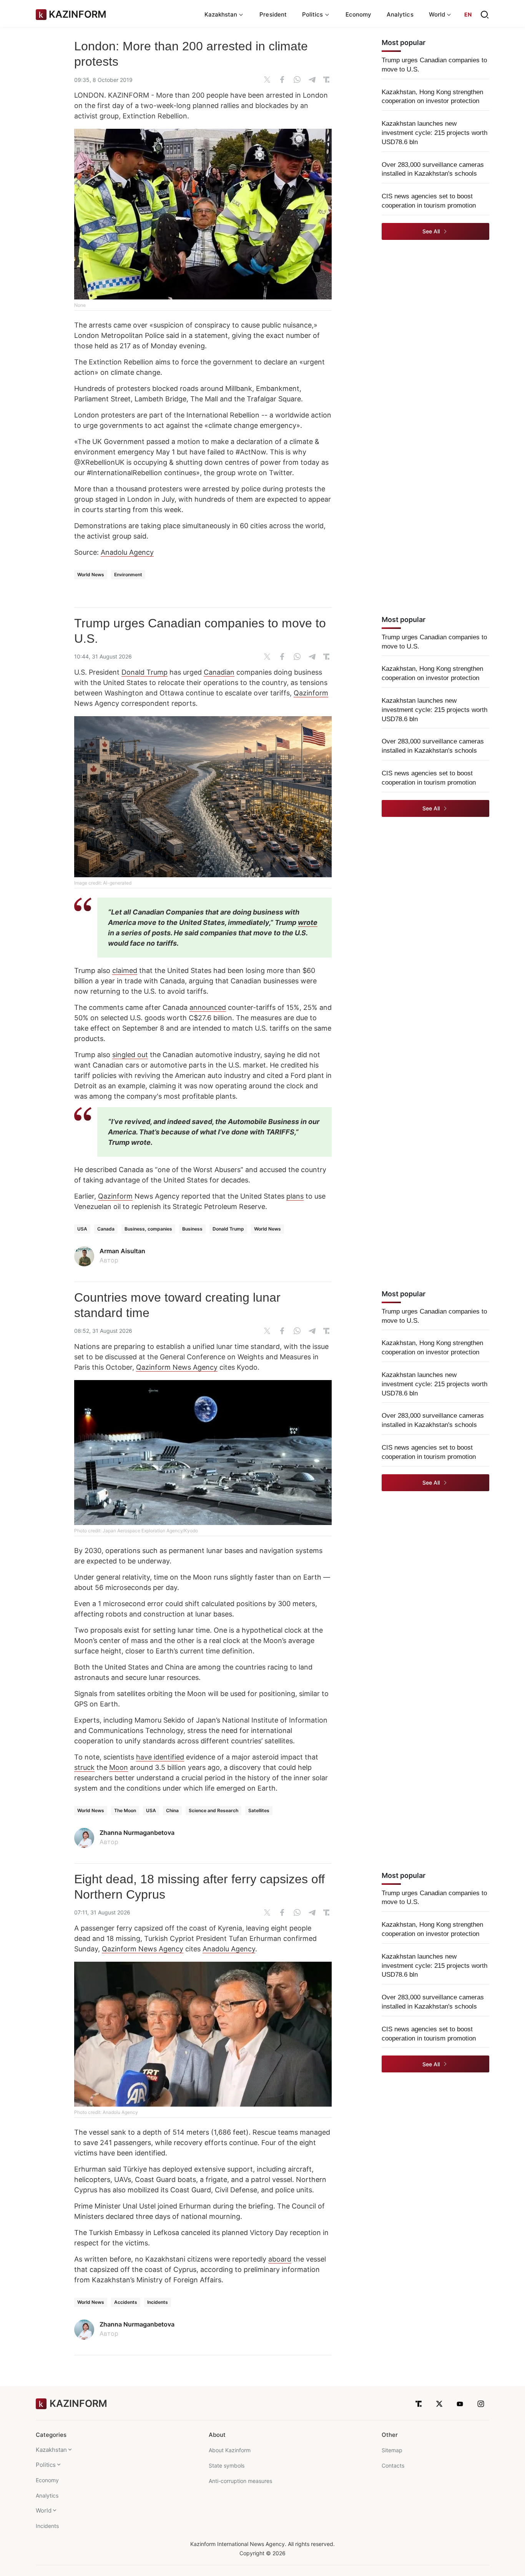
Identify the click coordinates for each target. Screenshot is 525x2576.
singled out (130, 1055)
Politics (46, 2465)
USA (82, 1229)
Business (192, 1229)
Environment (128, 575)
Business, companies (148, 1229)
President (273, 14)
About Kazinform (230, 2450)
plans (295, 1196)
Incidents (158, 2302)
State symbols (227, 2465)
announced (208, 1007)
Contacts (393, 2465)
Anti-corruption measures (240, 2481)
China (172, 1810)
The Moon (125, 1810)
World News (91, 575)
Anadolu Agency (127, 552)
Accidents (126, 2302)
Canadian (219, 672)
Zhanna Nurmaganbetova (137, 1833)
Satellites (259, 1810)
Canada (106, 1229)
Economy (359, 14)
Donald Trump (145, 672)
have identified (160, 1757)
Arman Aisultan (122, 1251)
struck (84, 1767)
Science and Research (213, 1810)
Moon (119, 1767)
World (44, 2510)
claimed (125, 970)
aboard (280, 2259)
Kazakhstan (51, 2450)
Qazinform (311, 693)
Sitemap (392, 2450)
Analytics (400, 14)
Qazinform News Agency (177, 1367)
